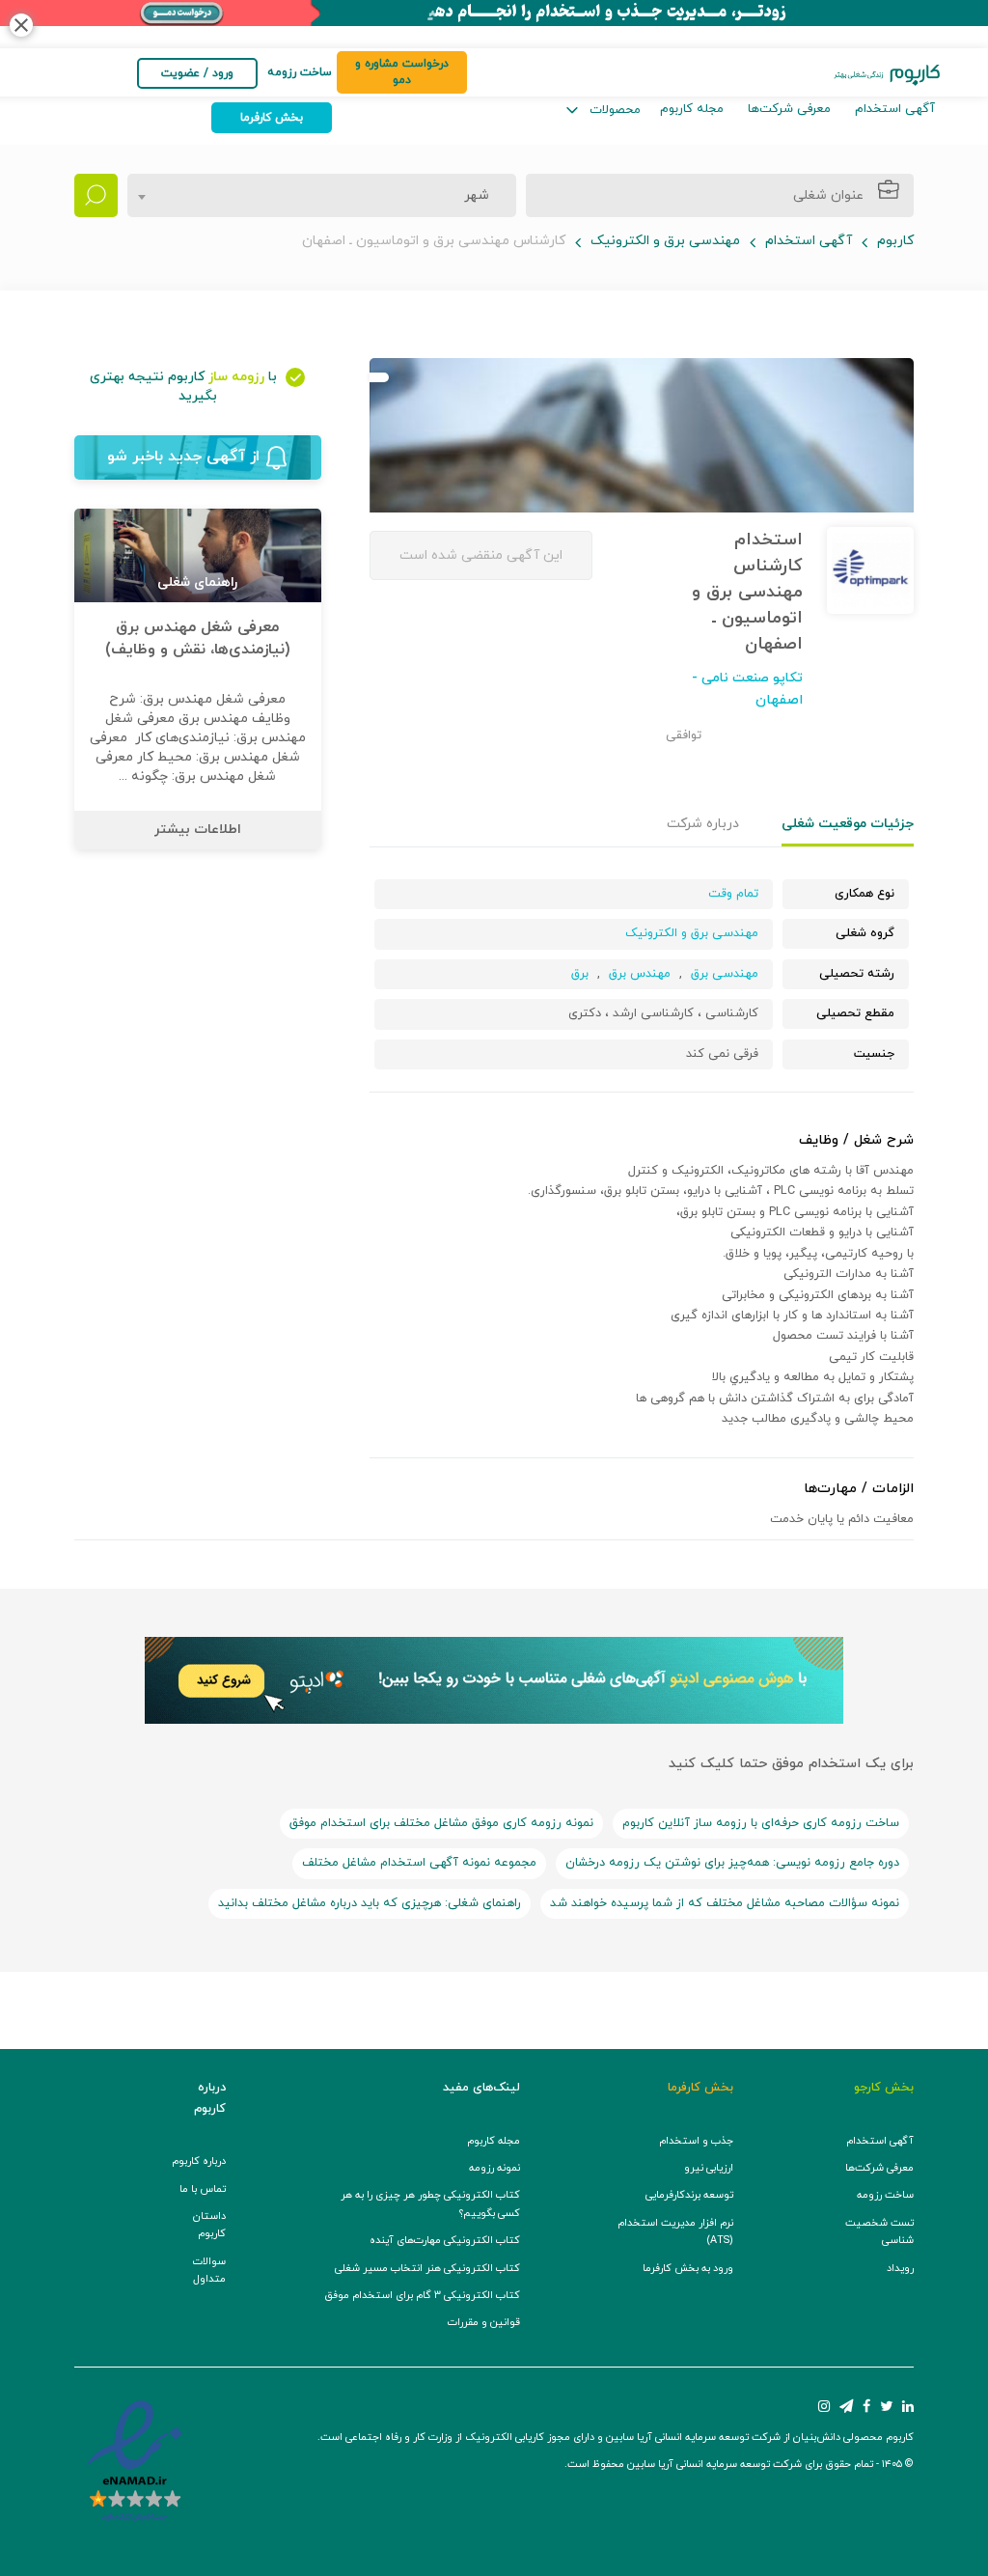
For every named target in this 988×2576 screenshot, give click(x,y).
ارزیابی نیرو (709, 2168)
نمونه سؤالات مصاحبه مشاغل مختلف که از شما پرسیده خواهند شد (725, 1903)
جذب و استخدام (696, 2141)
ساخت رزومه (885, 2195)
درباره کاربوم (199, 2161)
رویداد (900, 2269)
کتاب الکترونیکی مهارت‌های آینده (445, 2241)
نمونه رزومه (494, 2168)
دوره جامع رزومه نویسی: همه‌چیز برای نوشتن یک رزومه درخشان (732, 1863)
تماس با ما (203, 2189)
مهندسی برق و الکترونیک (665, 241)
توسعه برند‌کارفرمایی (689, 2195)
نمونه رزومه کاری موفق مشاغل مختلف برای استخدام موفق (441, 1823)
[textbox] (471, 196)
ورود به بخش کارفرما (688, 2269)
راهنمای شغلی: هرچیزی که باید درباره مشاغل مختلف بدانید (370, 1903)
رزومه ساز (236, 377)
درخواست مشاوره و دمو (402, 72)
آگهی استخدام (895, 109)
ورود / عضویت (197, 73)
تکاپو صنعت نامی (750, 678)
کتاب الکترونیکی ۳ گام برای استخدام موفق (422, 2296)
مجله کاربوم (692, 109)
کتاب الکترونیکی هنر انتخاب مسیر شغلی (427, 2269)
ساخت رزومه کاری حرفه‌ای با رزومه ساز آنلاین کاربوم (761, 1823)
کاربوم (895, 241)
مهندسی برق (725, 974)
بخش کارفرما (272, 118)
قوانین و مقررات (484, 2323)
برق (580, 974)
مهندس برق (640, 974)
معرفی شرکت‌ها (789, 109)
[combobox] (322, 195)
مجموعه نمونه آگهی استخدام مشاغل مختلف (419, 1863)
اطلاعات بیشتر (198, 830)
